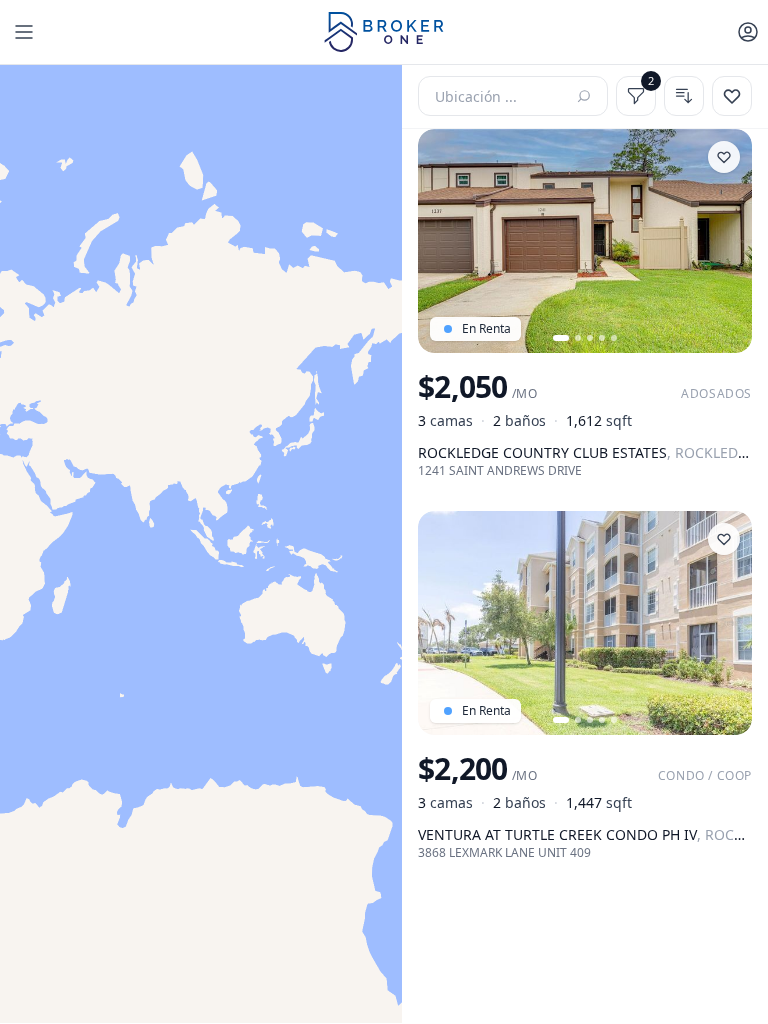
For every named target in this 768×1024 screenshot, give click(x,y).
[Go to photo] (561, 338)
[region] (201, 544)
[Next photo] (728, 241)
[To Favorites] (724, 157)
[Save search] (732, 96)
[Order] (684, 96)
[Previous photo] (442, 241)
